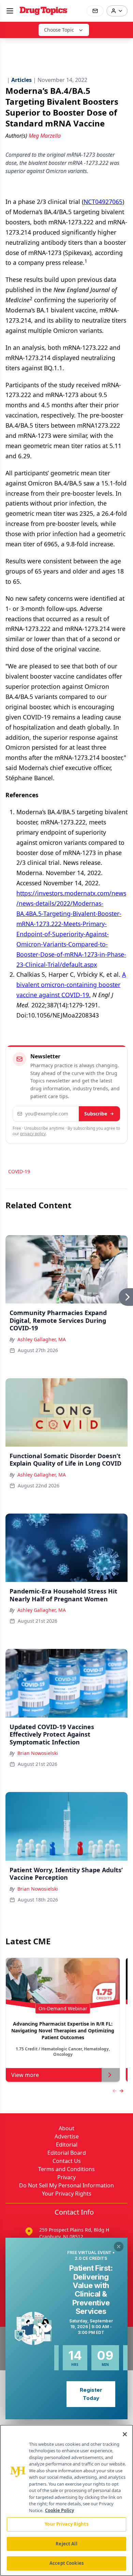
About (66, 2128)
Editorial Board (67, 2153)
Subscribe (96, 1114)
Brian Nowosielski (38, 1753)
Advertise (67, 2136)
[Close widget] (119, 2247)
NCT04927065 (103, 202)
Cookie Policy (60, 2510)
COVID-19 (19, 1171)
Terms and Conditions (66, 2169)
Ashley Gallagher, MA (42, 1339)
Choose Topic (59, 30)
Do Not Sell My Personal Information (66, 2185)
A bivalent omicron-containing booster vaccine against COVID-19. (71, 985)
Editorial (67, 2145)
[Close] (125, 2434)
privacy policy (33, 1134)
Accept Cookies (66, 2563)
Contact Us (67, 2161)
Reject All (66, 2544)
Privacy (66, 2177)
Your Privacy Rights (67, 2194)
